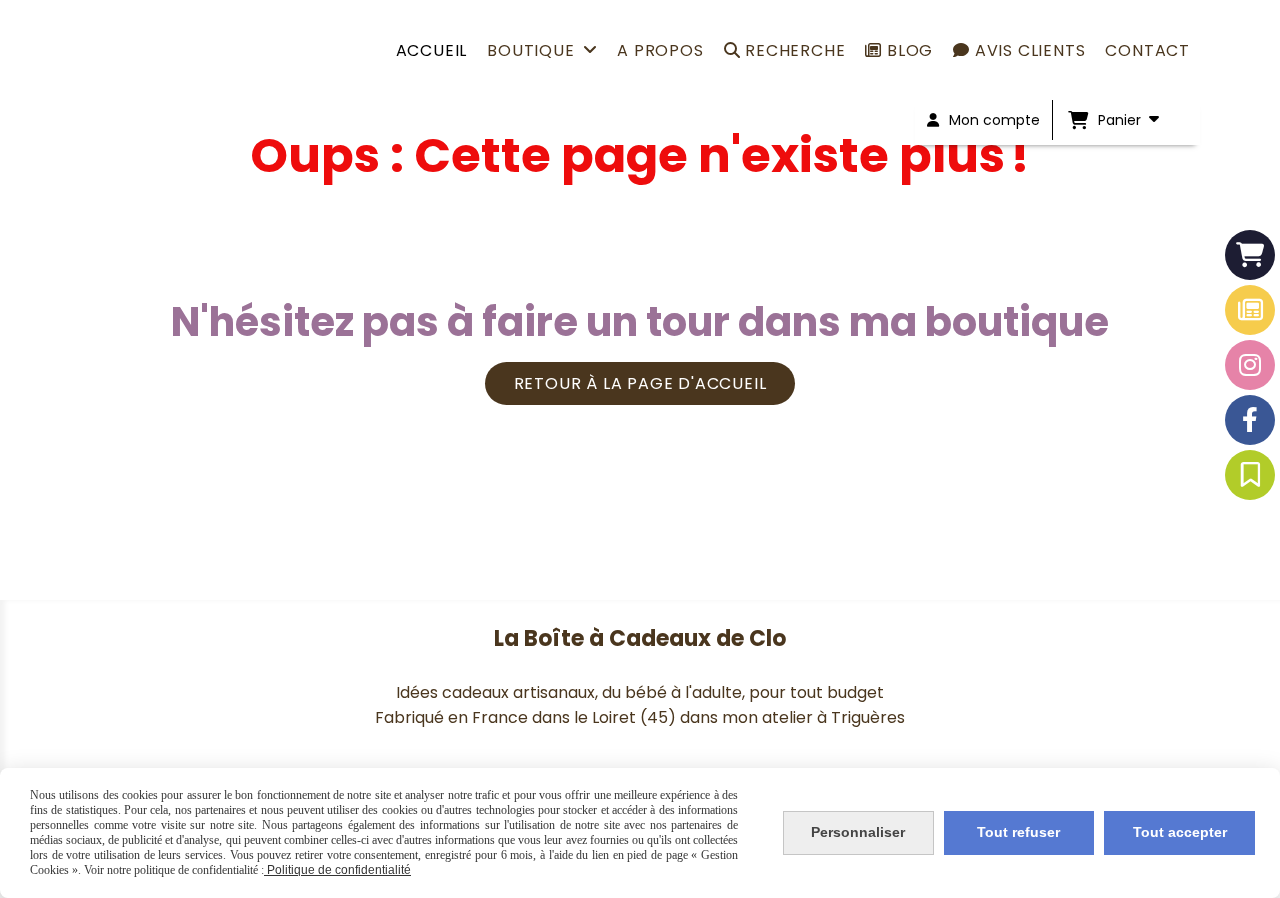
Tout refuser (1018, 832)
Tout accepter (1180, 832)
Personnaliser (858, 832)
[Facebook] (1250, 420)
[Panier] (1250, 255)
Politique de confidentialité (337, 870)
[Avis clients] (1250, 475)
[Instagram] (1250, 365)
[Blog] (1250, 310)
